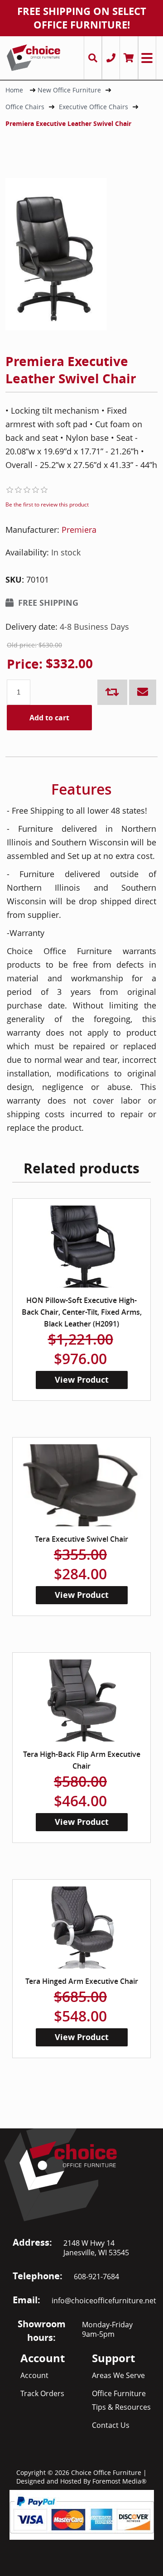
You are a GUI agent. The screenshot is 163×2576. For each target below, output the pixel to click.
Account (34, 2375)
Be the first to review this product (47, 504)
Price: (25, 664)
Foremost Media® (120, 2481)
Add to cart (49, 718)
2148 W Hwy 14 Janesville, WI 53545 (96, 2248)
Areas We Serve (118, 2375)
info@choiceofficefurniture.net (104, 2301)
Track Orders (42, 2393)
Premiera (79, 530)
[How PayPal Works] (82, 2514)
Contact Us (111, 2425)
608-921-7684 (96, 2277)
